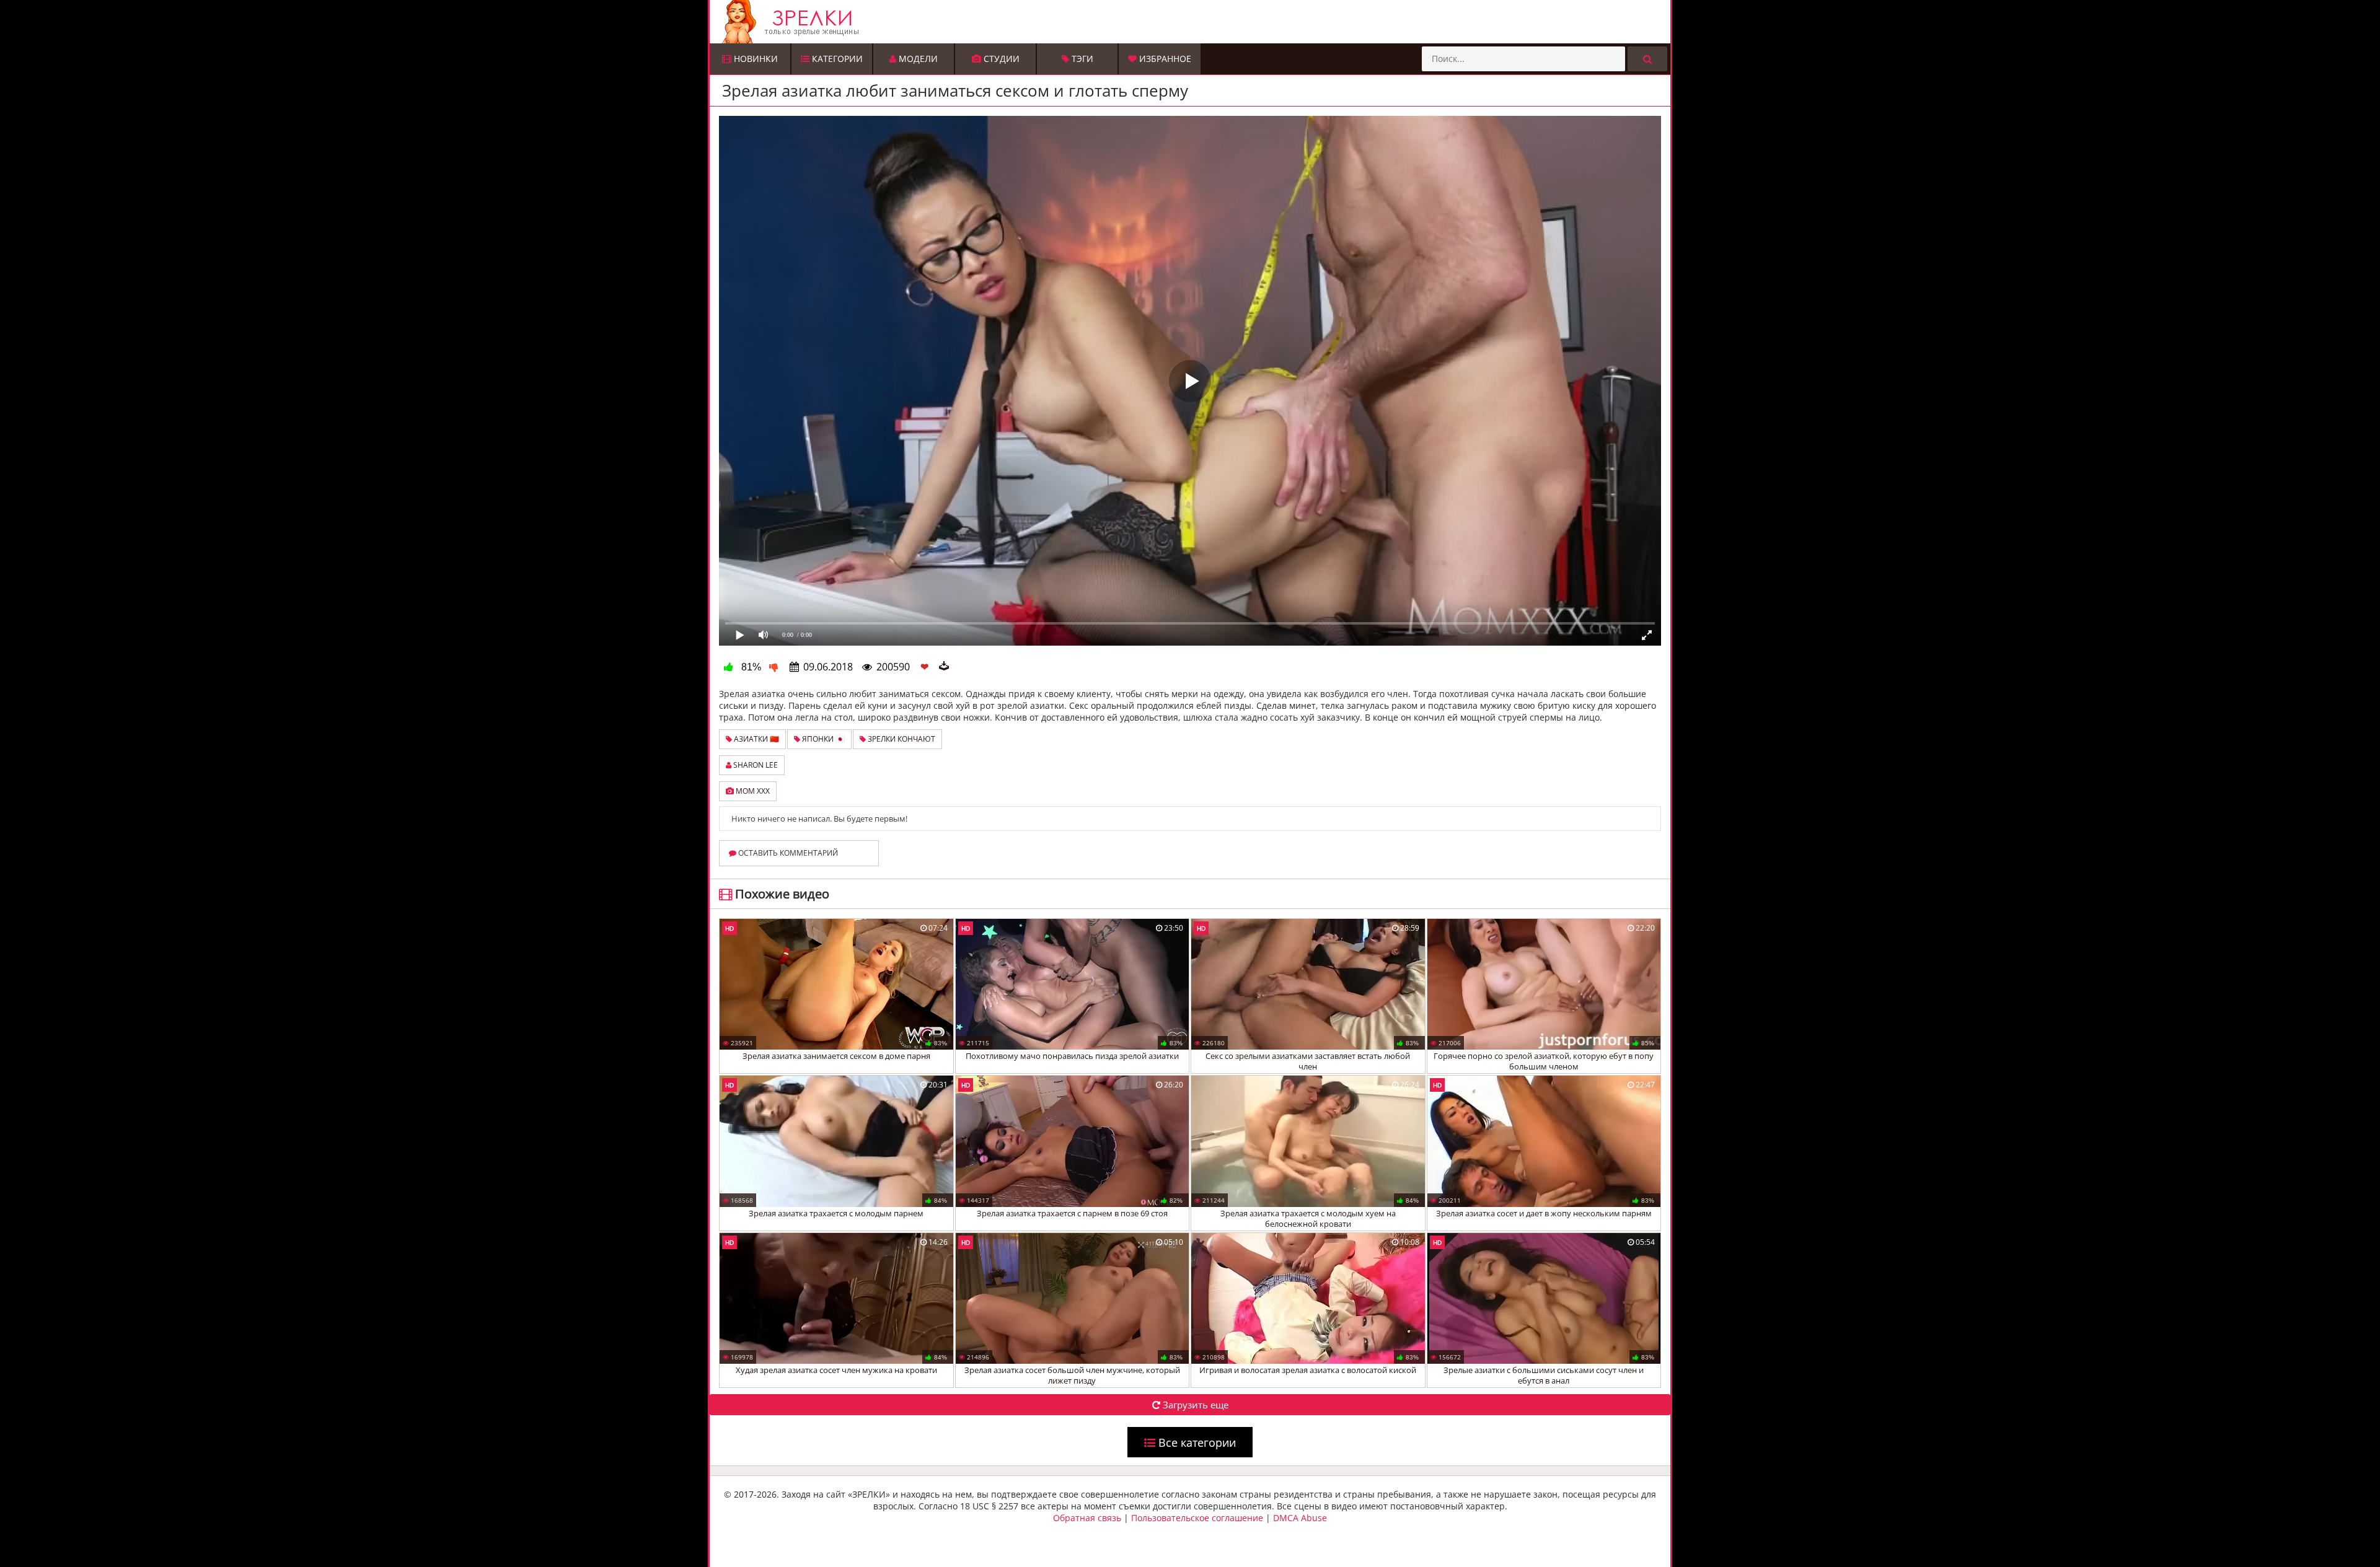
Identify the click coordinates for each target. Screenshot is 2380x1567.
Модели (917, 59)
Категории (836, 59)
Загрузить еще (1194, 1405)
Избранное (1164, 59)
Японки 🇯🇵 (822, 739)
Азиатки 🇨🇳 (756, 739)
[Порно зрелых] (1193, 22)
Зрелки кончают (901, 739)
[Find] (1647, 59)
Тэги (1081, 59)
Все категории (1196, 1442)
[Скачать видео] (944, 667)
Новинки (755, 59)
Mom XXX (752, 791)
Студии (1000, 59)
